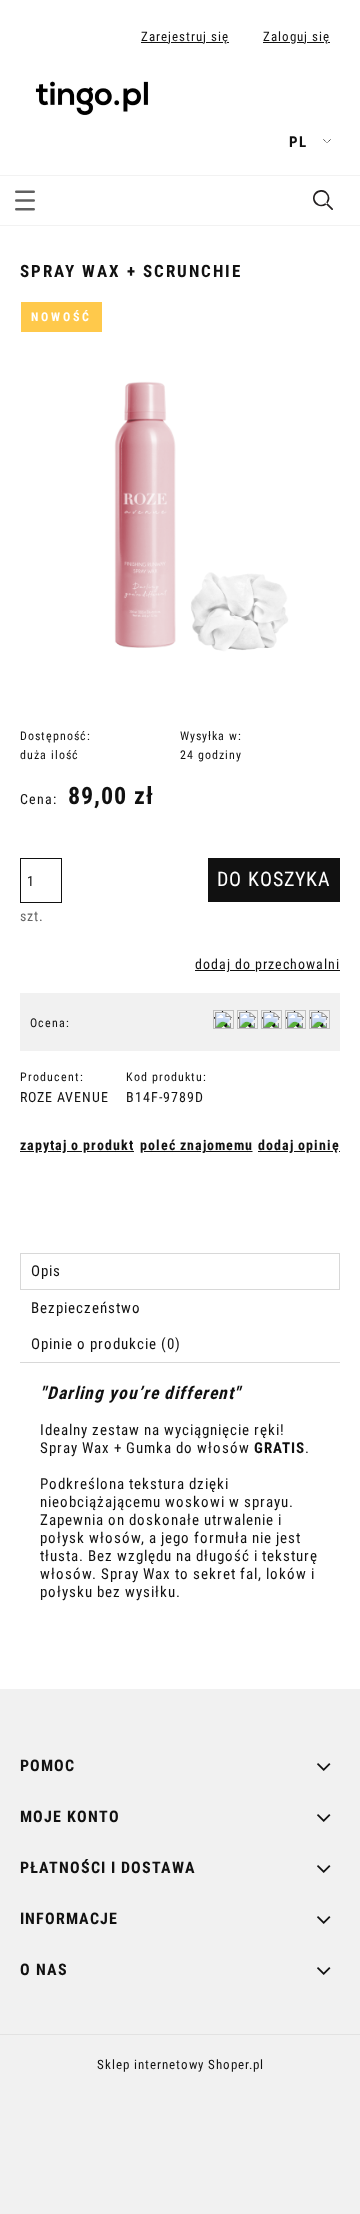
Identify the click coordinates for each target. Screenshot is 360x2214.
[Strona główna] (92, 94)
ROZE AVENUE (64, 1097)
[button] (25, 197)
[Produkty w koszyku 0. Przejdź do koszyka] (323, 103)
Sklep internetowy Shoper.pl (180, 2064)
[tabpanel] (180, 1520)
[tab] (180, 1271)
